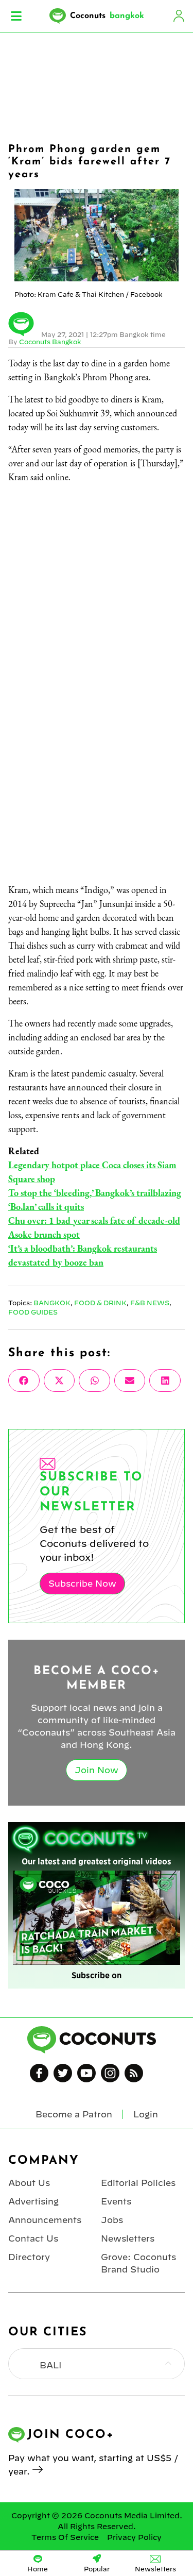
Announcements (45, 2220)
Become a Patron (74, 2114)
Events (116, 2201)
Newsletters (128, 2238)
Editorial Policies (138, 2183)
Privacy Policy (134, 2537)
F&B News (150, 1303)
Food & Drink (100, 1303)
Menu (16, 16)
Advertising (33, 2201)
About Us (29, 2183)
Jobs (112, 2220)
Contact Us (33, 2238)
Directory (29, 2257)
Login (179, 16)
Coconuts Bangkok (50, 342)
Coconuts (107, 16)
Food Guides (33, 1312)
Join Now (97, 1770)
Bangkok (52, 1303)
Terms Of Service (65, 2537)
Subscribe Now (82, 1584)
